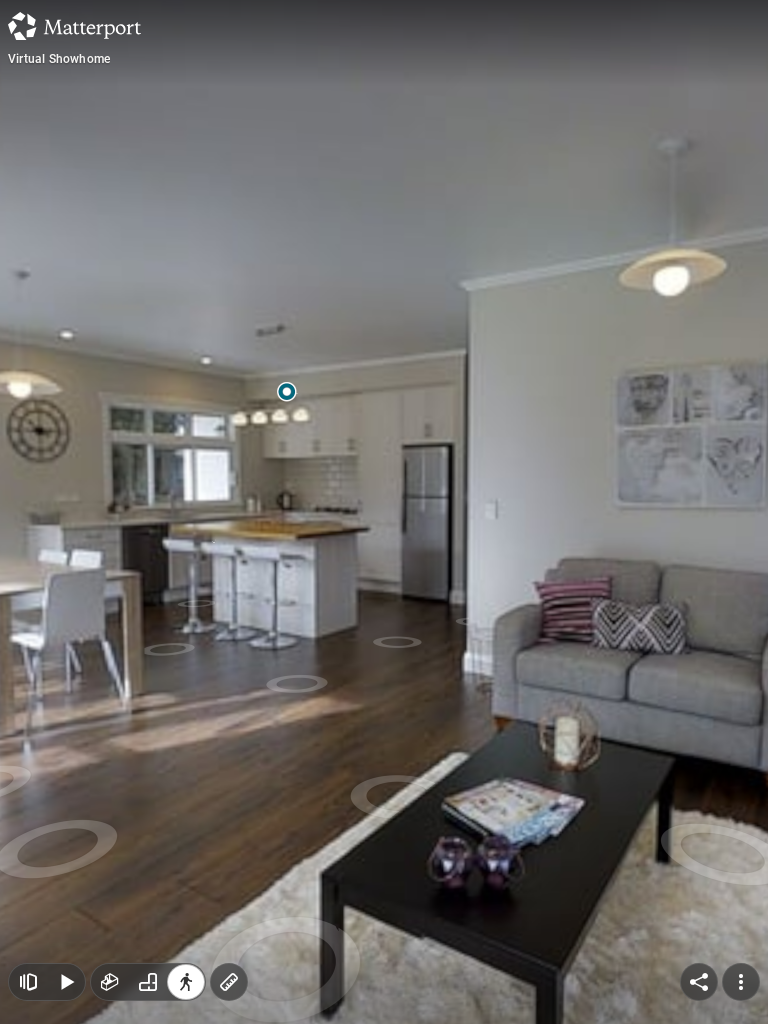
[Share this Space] (699, 982)
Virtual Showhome (59, 59)
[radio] (110, 982)
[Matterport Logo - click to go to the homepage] (74, 26)
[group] (148, 982)
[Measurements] (229, 982)
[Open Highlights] (28, 982)
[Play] (66, 982)
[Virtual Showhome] (384, 512)
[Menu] (741, 982)
